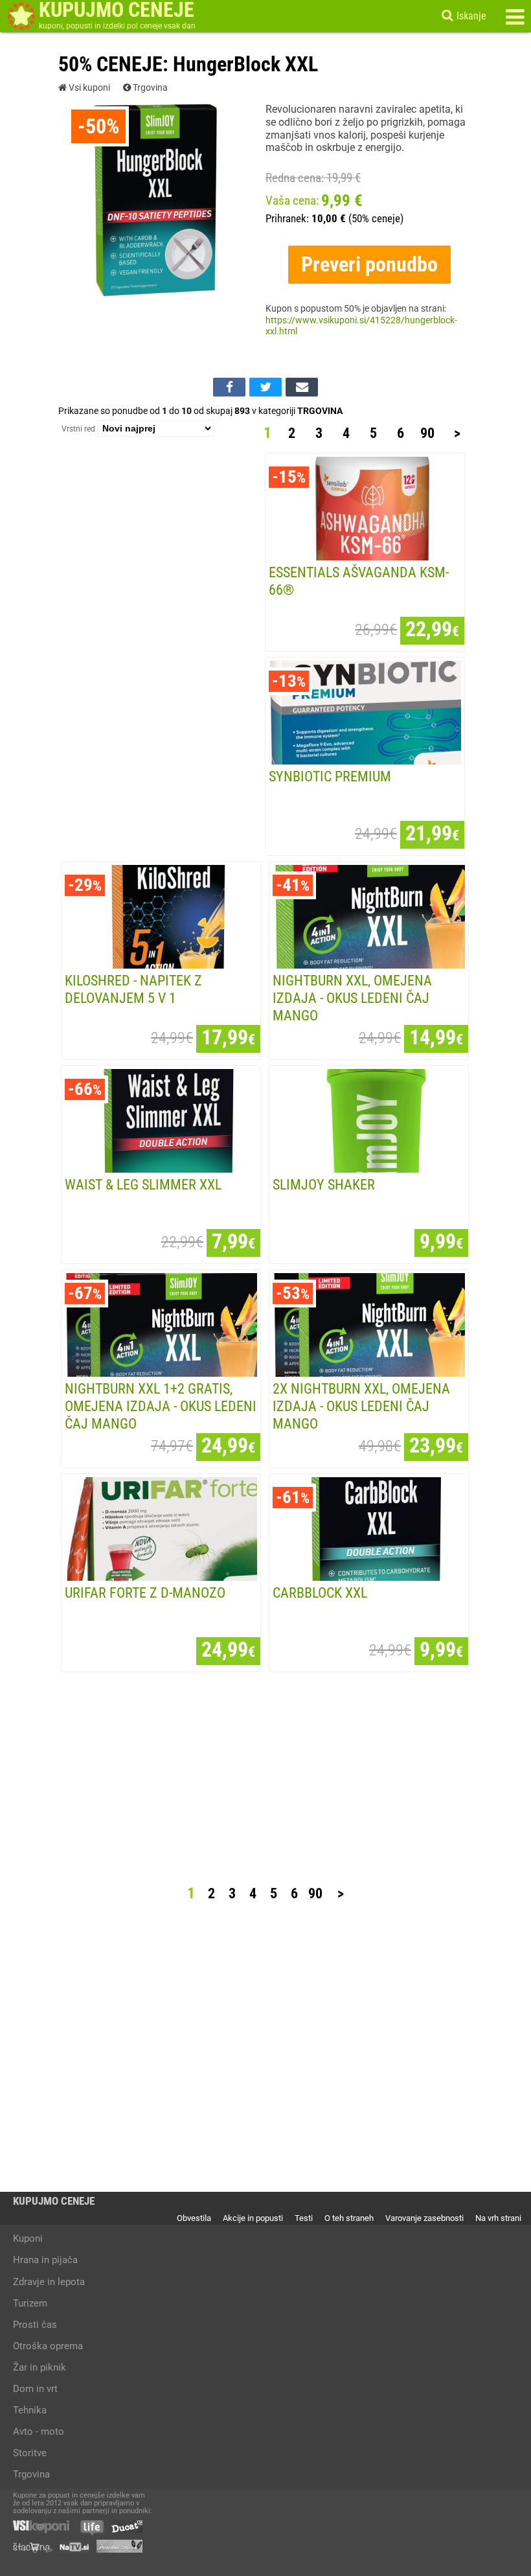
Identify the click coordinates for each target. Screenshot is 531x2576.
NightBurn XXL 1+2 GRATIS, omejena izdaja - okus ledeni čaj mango (161, 1406)
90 (427, 433)
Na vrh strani (498, 2218)
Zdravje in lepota (49, 2282)
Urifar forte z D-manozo (145, 1593)
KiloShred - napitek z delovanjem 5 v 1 (133, 989)
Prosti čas (35, 2325)
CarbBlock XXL (320, 1593)
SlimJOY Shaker (324, 1184)
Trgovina (149, 88)
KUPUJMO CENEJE (54, 2201)
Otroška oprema (48, 2346)
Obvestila (194, 2218)
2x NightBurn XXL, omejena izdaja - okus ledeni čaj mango (361, 1406)
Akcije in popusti (253, 2218)
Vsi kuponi (88, 88)
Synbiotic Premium (330, 776)
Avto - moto (39, 2432)
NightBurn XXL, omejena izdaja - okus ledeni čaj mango (352, 998)
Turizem (30, 2303)
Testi (304, 2218)
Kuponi (28, 2238)
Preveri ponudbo (369, 264)
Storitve (30, 2453)
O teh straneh (349, 2218)
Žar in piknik (40, 2367)
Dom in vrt (35, 2389)
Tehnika (30, 2410)
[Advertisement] (161, 650)
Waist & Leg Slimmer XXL (143, 1184)
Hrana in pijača (45, 2260)
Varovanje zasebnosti (424, 2218)
